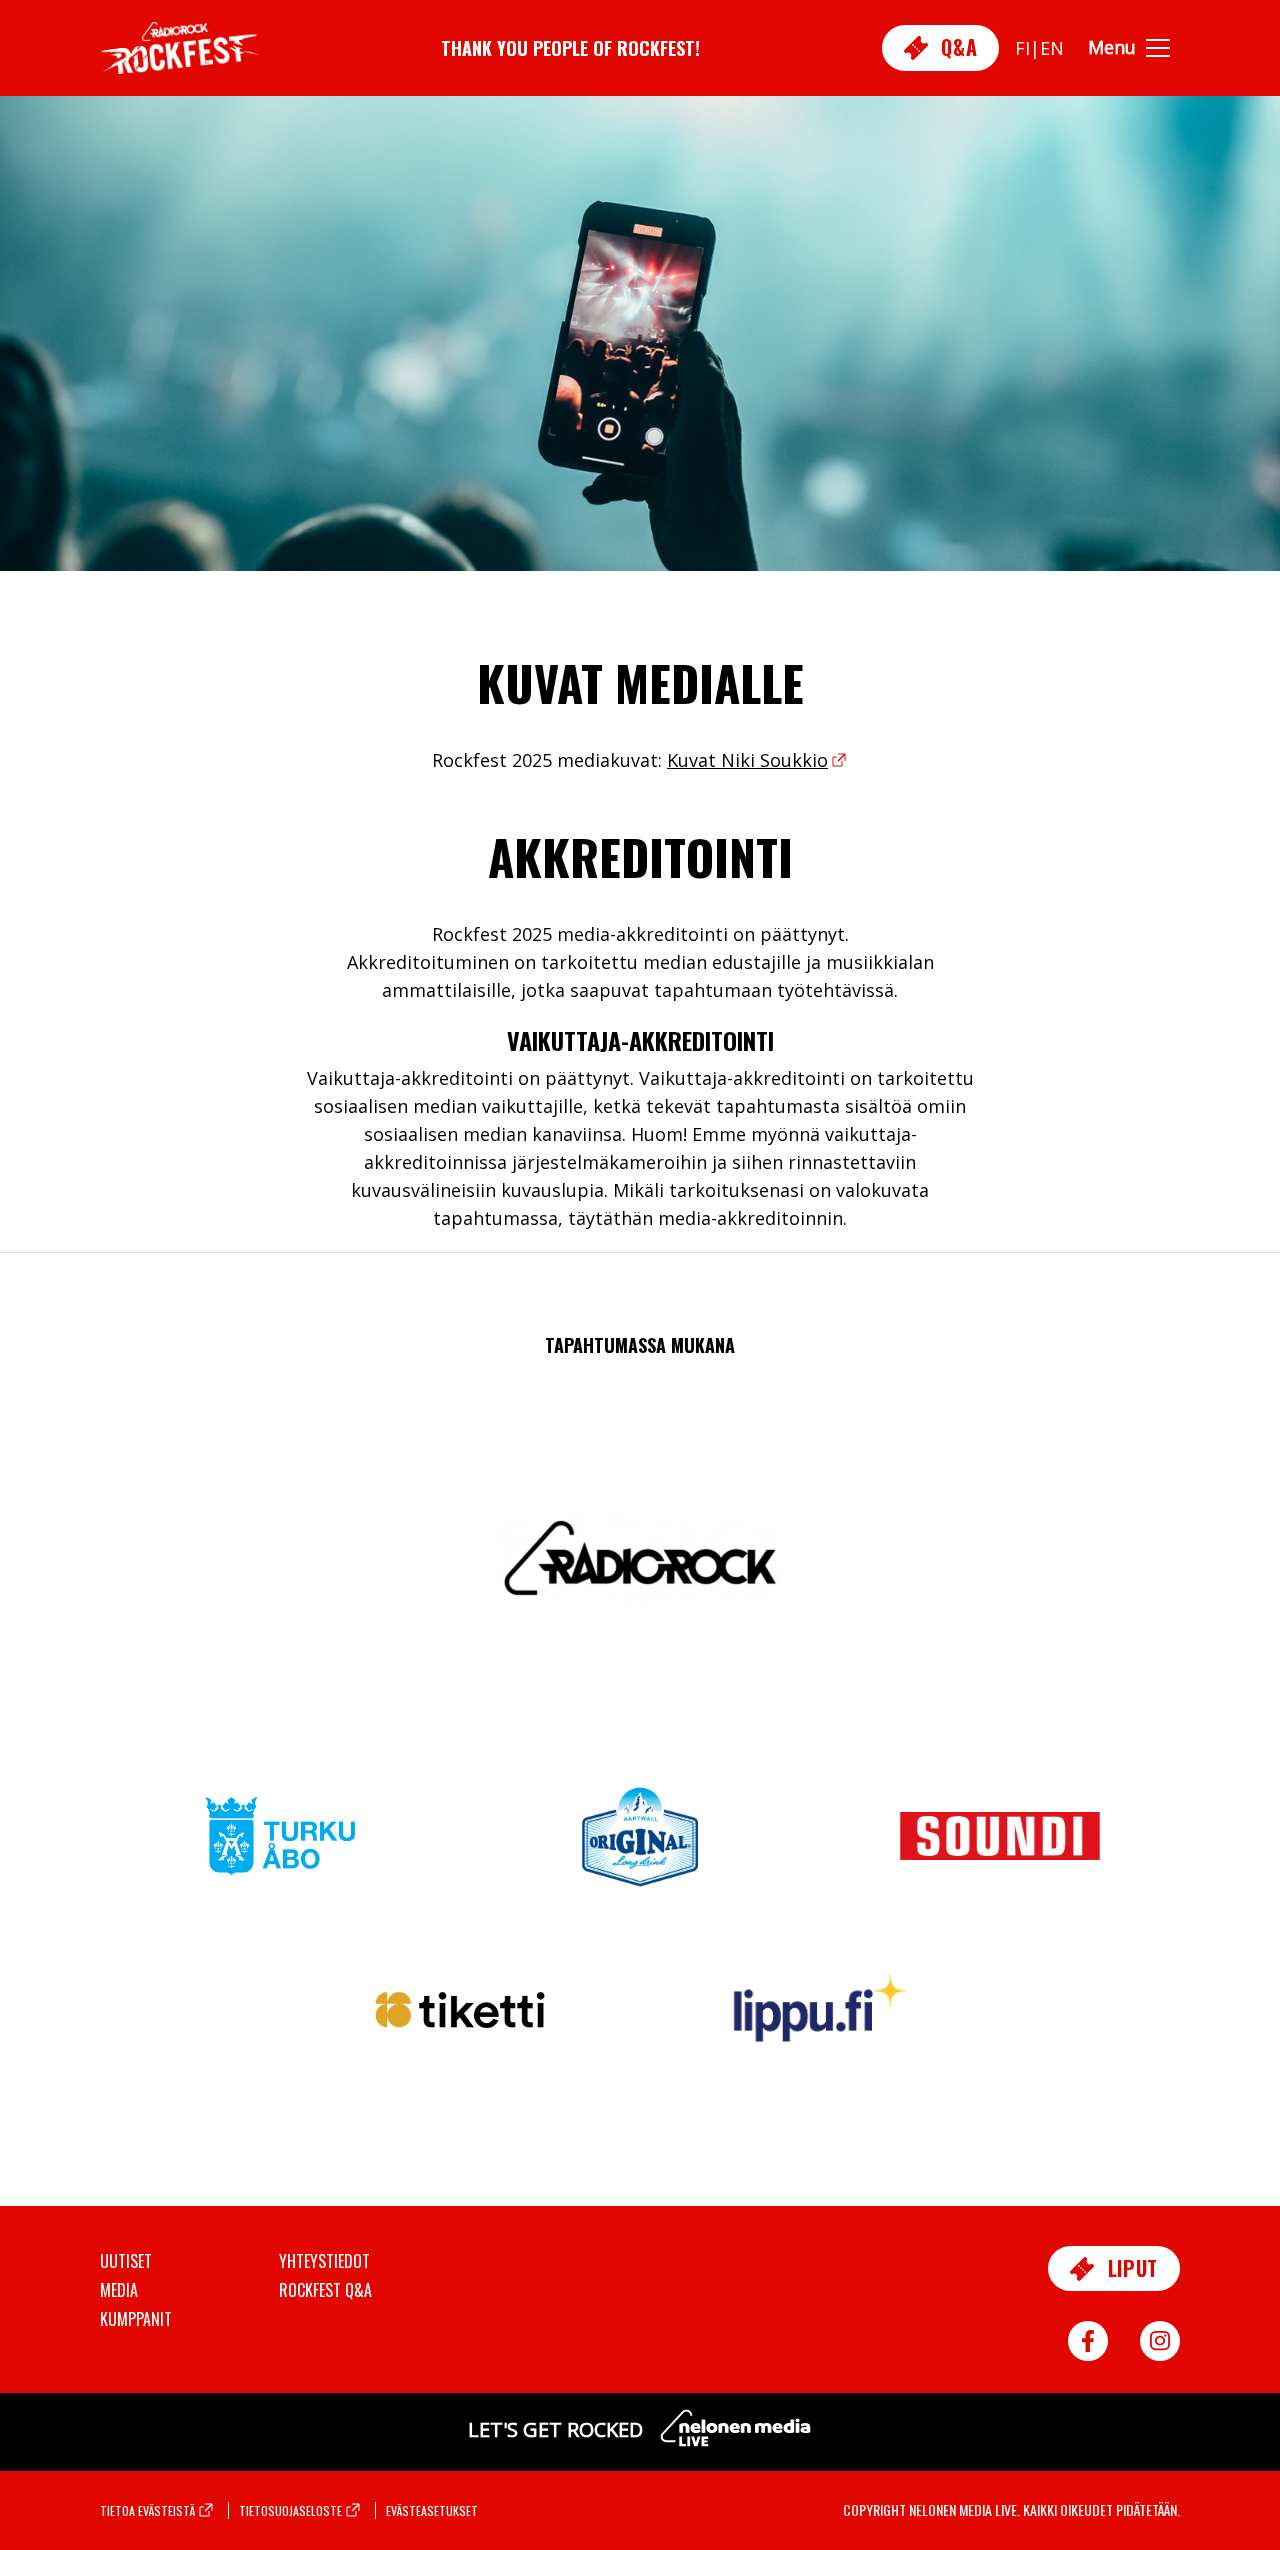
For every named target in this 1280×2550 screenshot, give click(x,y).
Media (119, 2290)
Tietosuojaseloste (290, 2510)
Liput (1130, 2268)
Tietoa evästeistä (147, 2510)
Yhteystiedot (324, 2261)
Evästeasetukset (432, 2510)
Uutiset (126, 2261)
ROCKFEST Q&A (325, 2290)
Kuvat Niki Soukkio (747, 760)
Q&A (957, 47)
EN (1052, 48)
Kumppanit (136, 2319)
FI (1022, 48)
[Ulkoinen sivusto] (280, 1848)
